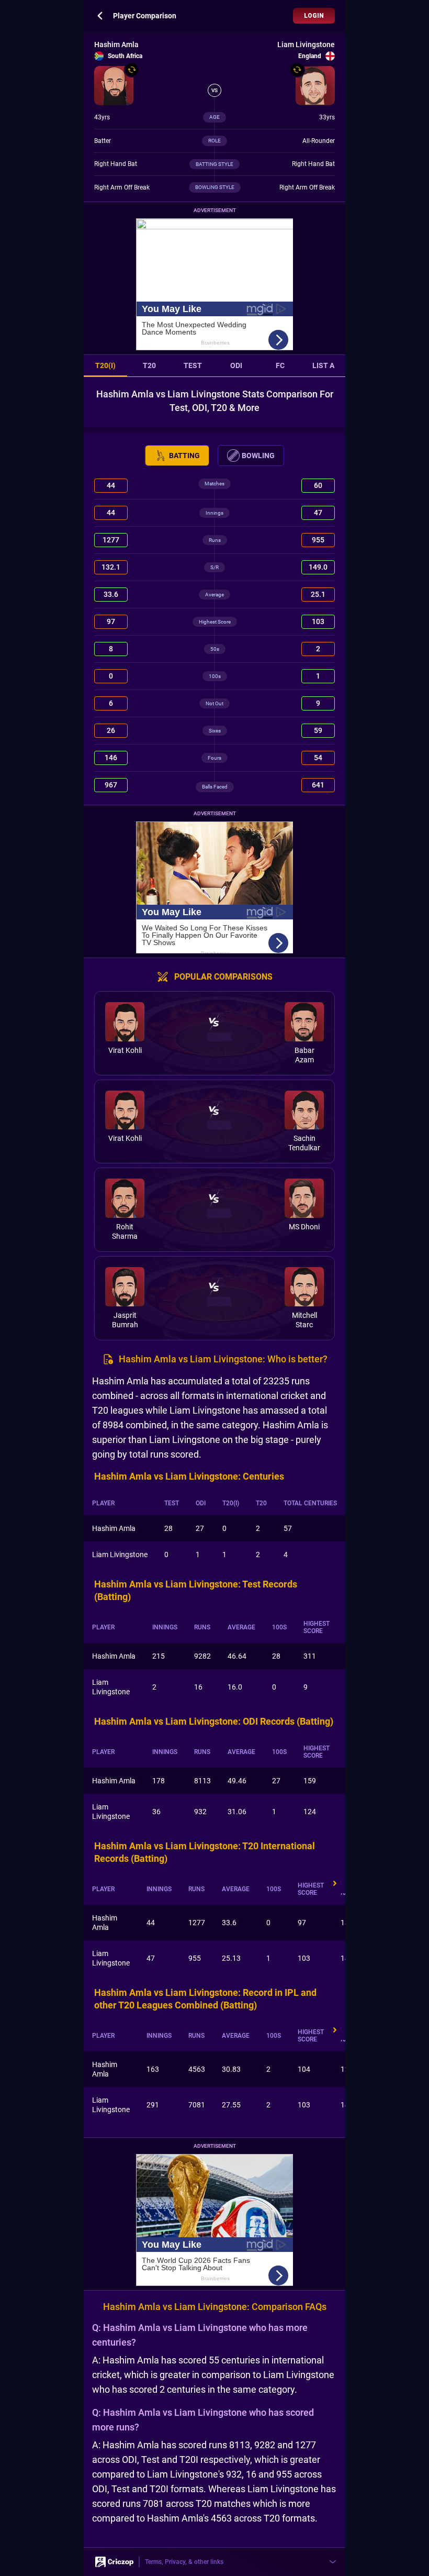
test (193, 365)
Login (314, 16)
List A (323, 365)
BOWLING (258, 456)
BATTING (184, 456)
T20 (149, 365)
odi (236, 365)
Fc (280, 365)
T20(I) (105, 365)
